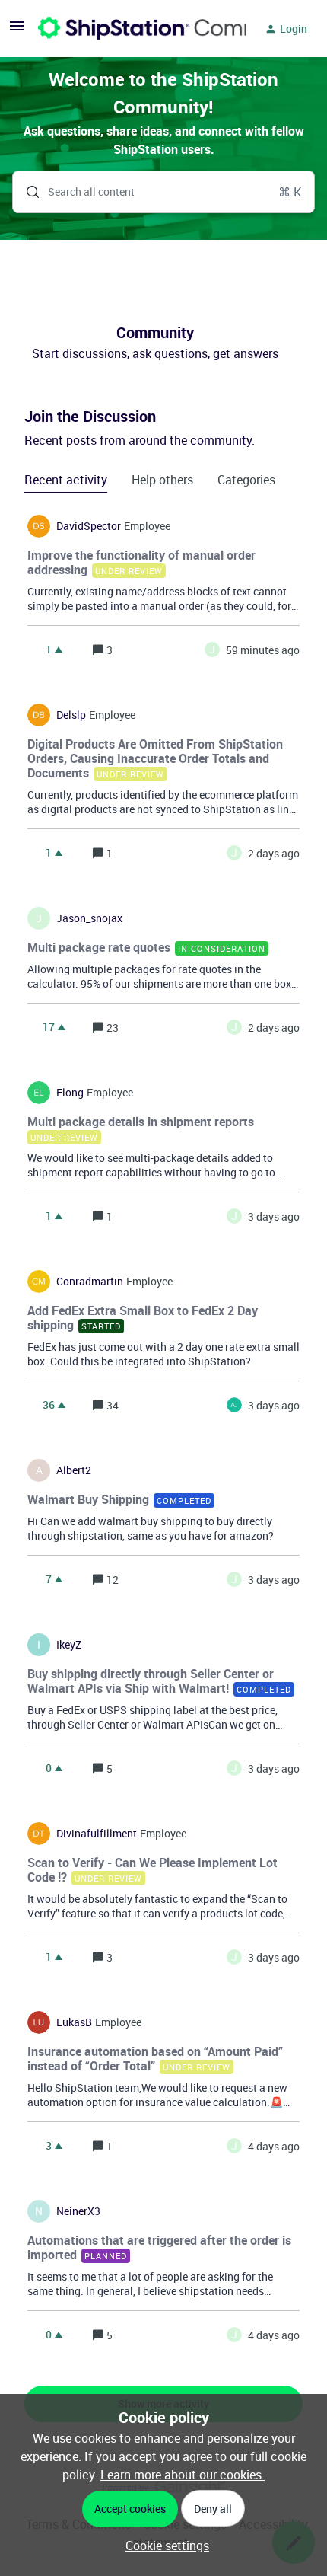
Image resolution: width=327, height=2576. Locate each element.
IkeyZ (69, 1645)
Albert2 (74, 1470)
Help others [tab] (162, 480)
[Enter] (27, 192)
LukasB (74, 2022)
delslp (71, 715)
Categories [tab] (246, 480)
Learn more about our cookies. (183, 2475)
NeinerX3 (78, 2211)
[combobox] (163, 192)
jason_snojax (89, 918)
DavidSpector (89, 526)
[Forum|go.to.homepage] (133, 29)
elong (70, 1093)
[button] (163, 2546)
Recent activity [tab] (66, 480)
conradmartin (90, 1282)
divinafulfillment (97, 1834)
